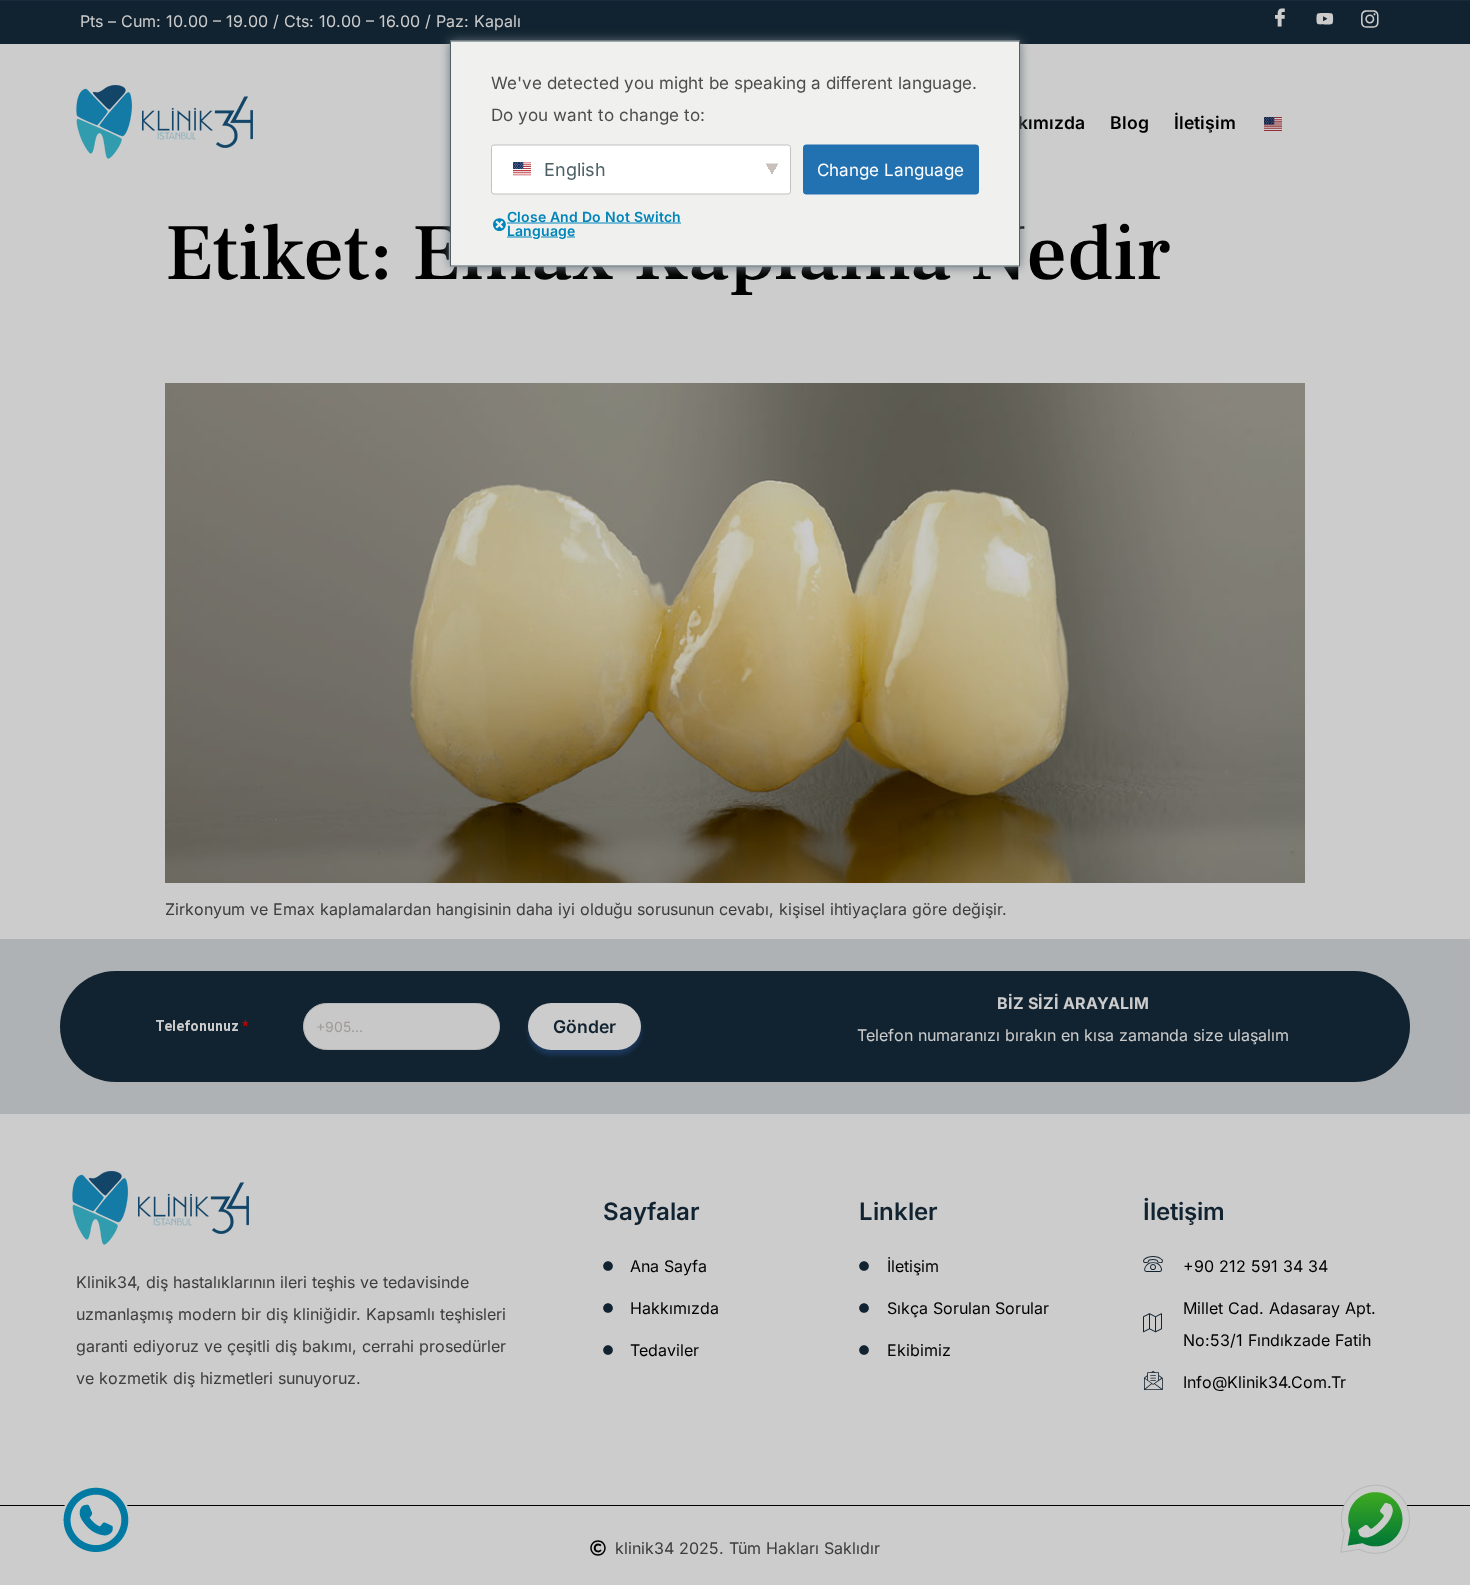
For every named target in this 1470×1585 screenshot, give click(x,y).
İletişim (1205, 122)
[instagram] (1370, 19)
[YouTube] (1325, 19)
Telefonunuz (201, 1026)
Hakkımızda (1035, 122)
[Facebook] (1280, 19)
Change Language (890, 169)
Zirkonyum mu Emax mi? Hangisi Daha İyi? (345, 348)
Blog (1129, 122)
